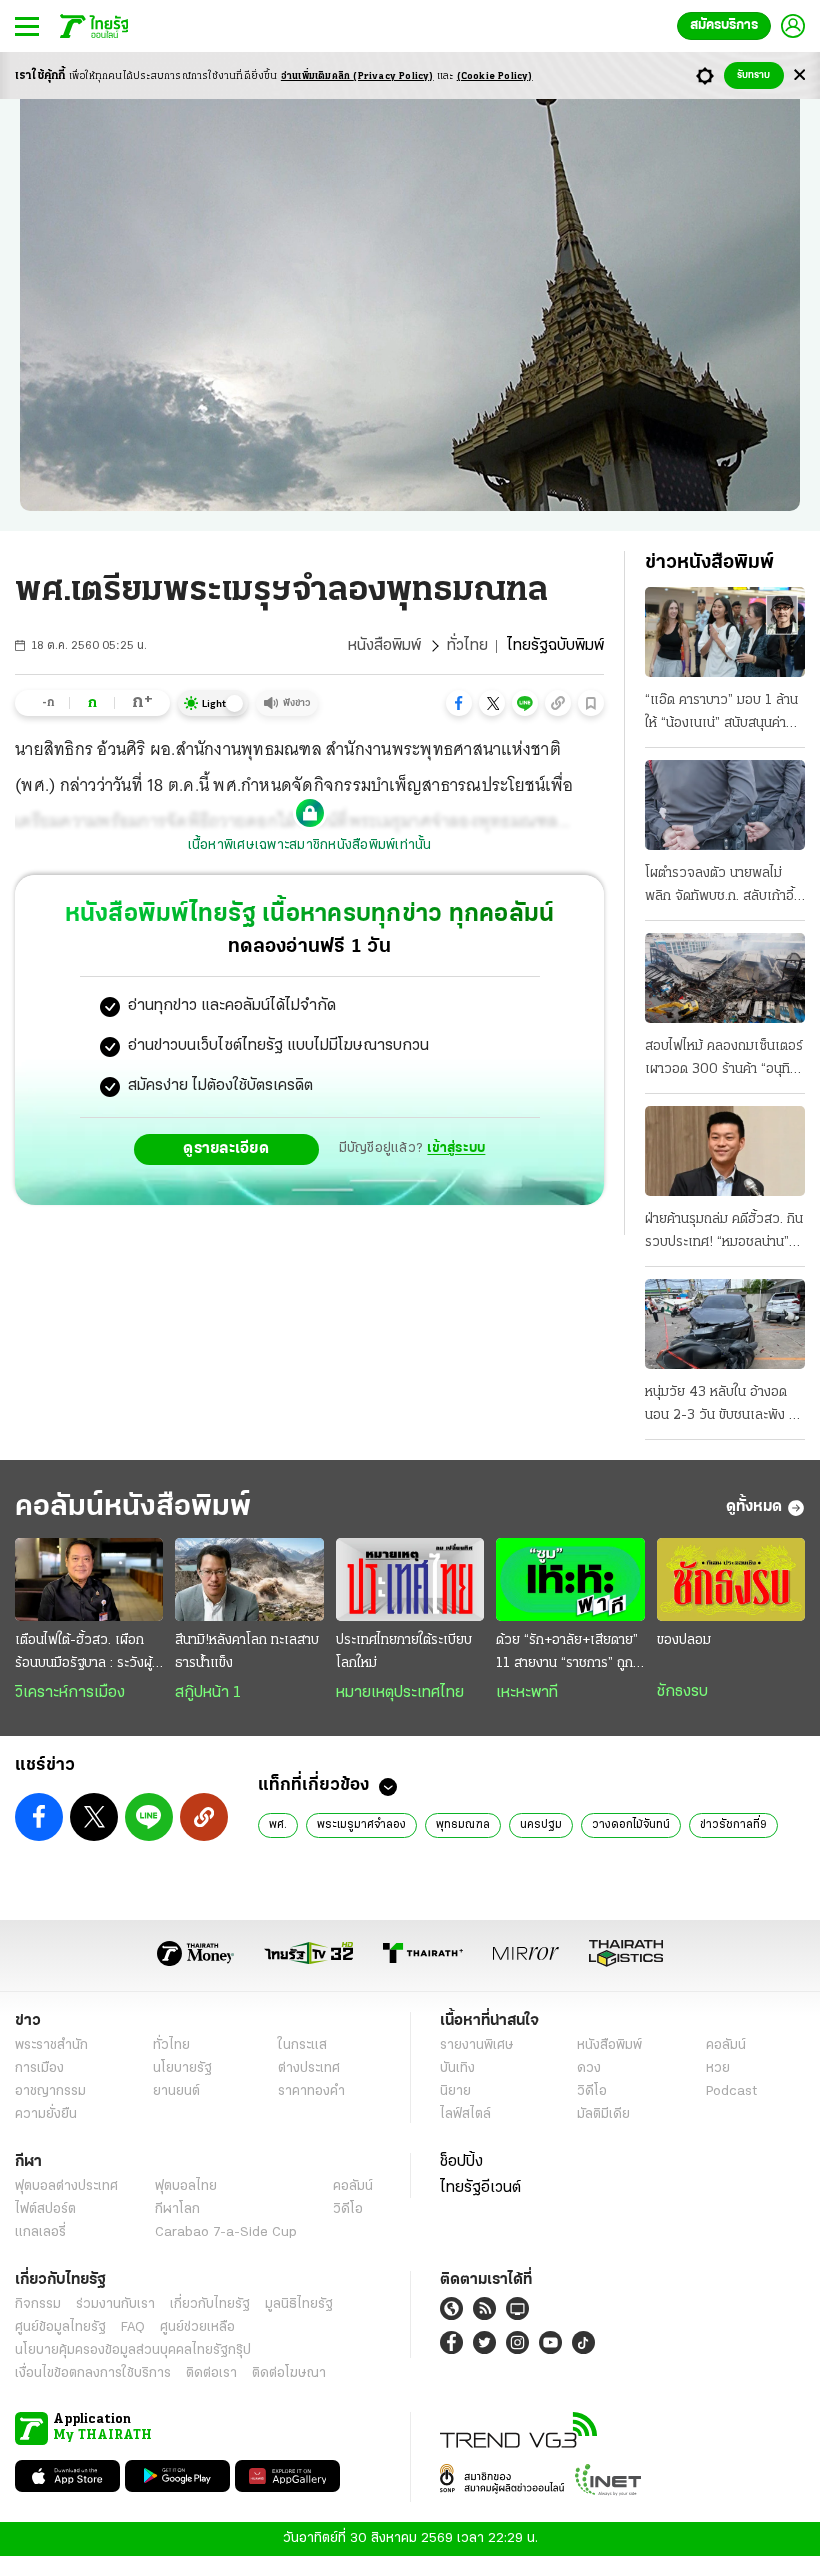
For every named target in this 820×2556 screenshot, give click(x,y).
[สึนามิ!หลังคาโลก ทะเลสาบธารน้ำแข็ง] (249, 1579)
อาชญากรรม (50, 2091)
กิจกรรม (38, 2304)
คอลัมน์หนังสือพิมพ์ (133, 1507)
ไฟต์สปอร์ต (45, 2209)
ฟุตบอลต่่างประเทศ (66, 2186)
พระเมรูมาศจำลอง (361, 1825)
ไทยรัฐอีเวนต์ (480, 2188)
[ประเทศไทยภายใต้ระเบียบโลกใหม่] (410, 1579)
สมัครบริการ (724, 25)
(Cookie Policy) (495, 76)
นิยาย (455, 2091)
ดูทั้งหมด (754, 1507)
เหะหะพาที (527, 1693)
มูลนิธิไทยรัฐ (299, 2304)
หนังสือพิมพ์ (384, 646)
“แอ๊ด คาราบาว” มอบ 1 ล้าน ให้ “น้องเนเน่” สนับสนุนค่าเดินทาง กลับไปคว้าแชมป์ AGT (721, 714)
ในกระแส (302, 2045)
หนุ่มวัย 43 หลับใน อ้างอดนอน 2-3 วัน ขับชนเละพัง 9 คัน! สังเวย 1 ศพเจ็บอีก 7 (721, 1406)
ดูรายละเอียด (226, 1149)
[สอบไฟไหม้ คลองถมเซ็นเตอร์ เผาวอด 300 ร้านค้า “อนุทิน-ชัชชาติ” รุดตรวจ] (725, 978)
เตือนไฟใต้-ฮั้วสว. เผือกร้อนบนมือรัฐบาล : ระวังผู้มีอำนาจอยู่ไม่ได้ (87, 1654)
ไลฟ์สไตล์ (465, 2114)
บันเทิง (457, 2068)
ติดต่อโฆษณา (289, 2373)
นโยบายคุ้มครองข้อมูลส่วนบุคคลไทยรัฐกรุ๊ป (133, 2350)
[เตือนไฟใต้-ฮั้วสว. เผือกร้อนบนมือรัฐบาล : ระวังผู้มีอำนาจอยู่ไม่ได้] (89, 1579)
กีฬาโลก (177, 2209)
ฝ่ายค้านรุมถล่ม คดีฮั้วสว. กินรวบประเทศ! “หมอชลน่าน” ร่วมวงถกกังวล (724, 1233)
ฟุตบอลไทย (186, 2186)
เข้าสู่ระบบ (456, 1148)
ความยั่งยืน (46, 2114)
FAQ (133, 2327)
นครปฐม (541, 1825)
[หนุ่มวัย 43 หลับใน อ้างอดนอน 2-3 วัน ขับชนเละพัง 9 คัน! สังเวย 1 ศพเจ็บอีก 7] (725, 1324)
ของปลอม (684, 1640)
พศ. (278, 1825)
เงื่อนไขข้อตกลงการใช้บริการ (93, 2373)
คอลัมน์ (726, 2045)
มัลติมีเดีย (603, 2114)
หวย (718, 2068)
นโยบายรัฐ (182, 2068)
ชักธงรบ (682, 1692)
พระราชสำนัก (51, 2045)
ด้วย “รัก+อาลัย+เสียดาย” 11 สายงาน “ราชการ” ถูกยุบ (567, 1654)
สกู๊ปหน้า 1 (208, 1693)
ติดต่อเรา (211, 2373)
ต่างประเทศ (309, 2068)
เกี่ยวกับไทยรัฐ (210, 2304)
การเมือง (39, 2068)
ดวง (589, 2068)
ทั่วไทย (467, 646)
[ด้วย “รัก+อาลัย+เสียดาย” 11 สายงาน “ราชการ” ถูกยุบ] (570, 1579)
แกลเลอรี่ (40, 2232)
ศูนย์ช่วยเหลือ (197, 2327)
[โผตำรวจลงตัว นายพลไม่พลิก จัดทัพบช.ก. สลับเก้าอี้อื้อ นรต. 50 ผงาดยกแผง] (725, 805)
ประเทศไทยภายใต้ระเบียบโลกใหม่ (404, 1652)
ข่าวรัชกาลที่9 (733, 1825)
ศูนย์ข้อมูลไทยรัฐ (60, 2327)
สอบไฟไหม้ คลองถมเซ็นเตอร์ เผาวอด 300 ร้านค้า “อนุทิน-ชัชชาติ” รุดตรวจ (724, 1060)
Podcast (731, 2091)
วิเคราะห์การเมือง (70, 1693)
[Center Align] (799, 75)
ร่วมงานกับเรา (115, 2304)
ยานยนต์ (176, 2091)
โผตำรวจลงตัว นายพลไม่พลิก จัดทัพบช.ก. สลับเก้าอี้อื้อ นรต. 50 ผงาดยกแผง (719, 887)
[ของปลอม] (731, 1579)
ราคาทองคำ (311, 2091)
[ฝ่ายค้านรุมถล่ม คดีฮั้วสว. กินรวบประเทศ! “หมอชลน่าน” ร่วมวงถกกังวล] (725, 1151)
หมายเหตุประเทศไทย (400, 1693)
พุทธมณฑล (463, 1825)
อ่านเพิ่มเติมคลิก (357, 76)
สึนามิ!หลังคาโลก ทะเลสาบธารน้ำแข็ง (247, 1652)
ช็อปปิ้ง (461, 2162)
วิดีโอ (592, 2091)
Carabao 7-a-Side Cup (226, 2232)
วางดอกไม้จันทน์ (631, 1825)
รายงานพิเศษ (477, 2045)
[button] (459, 703)
